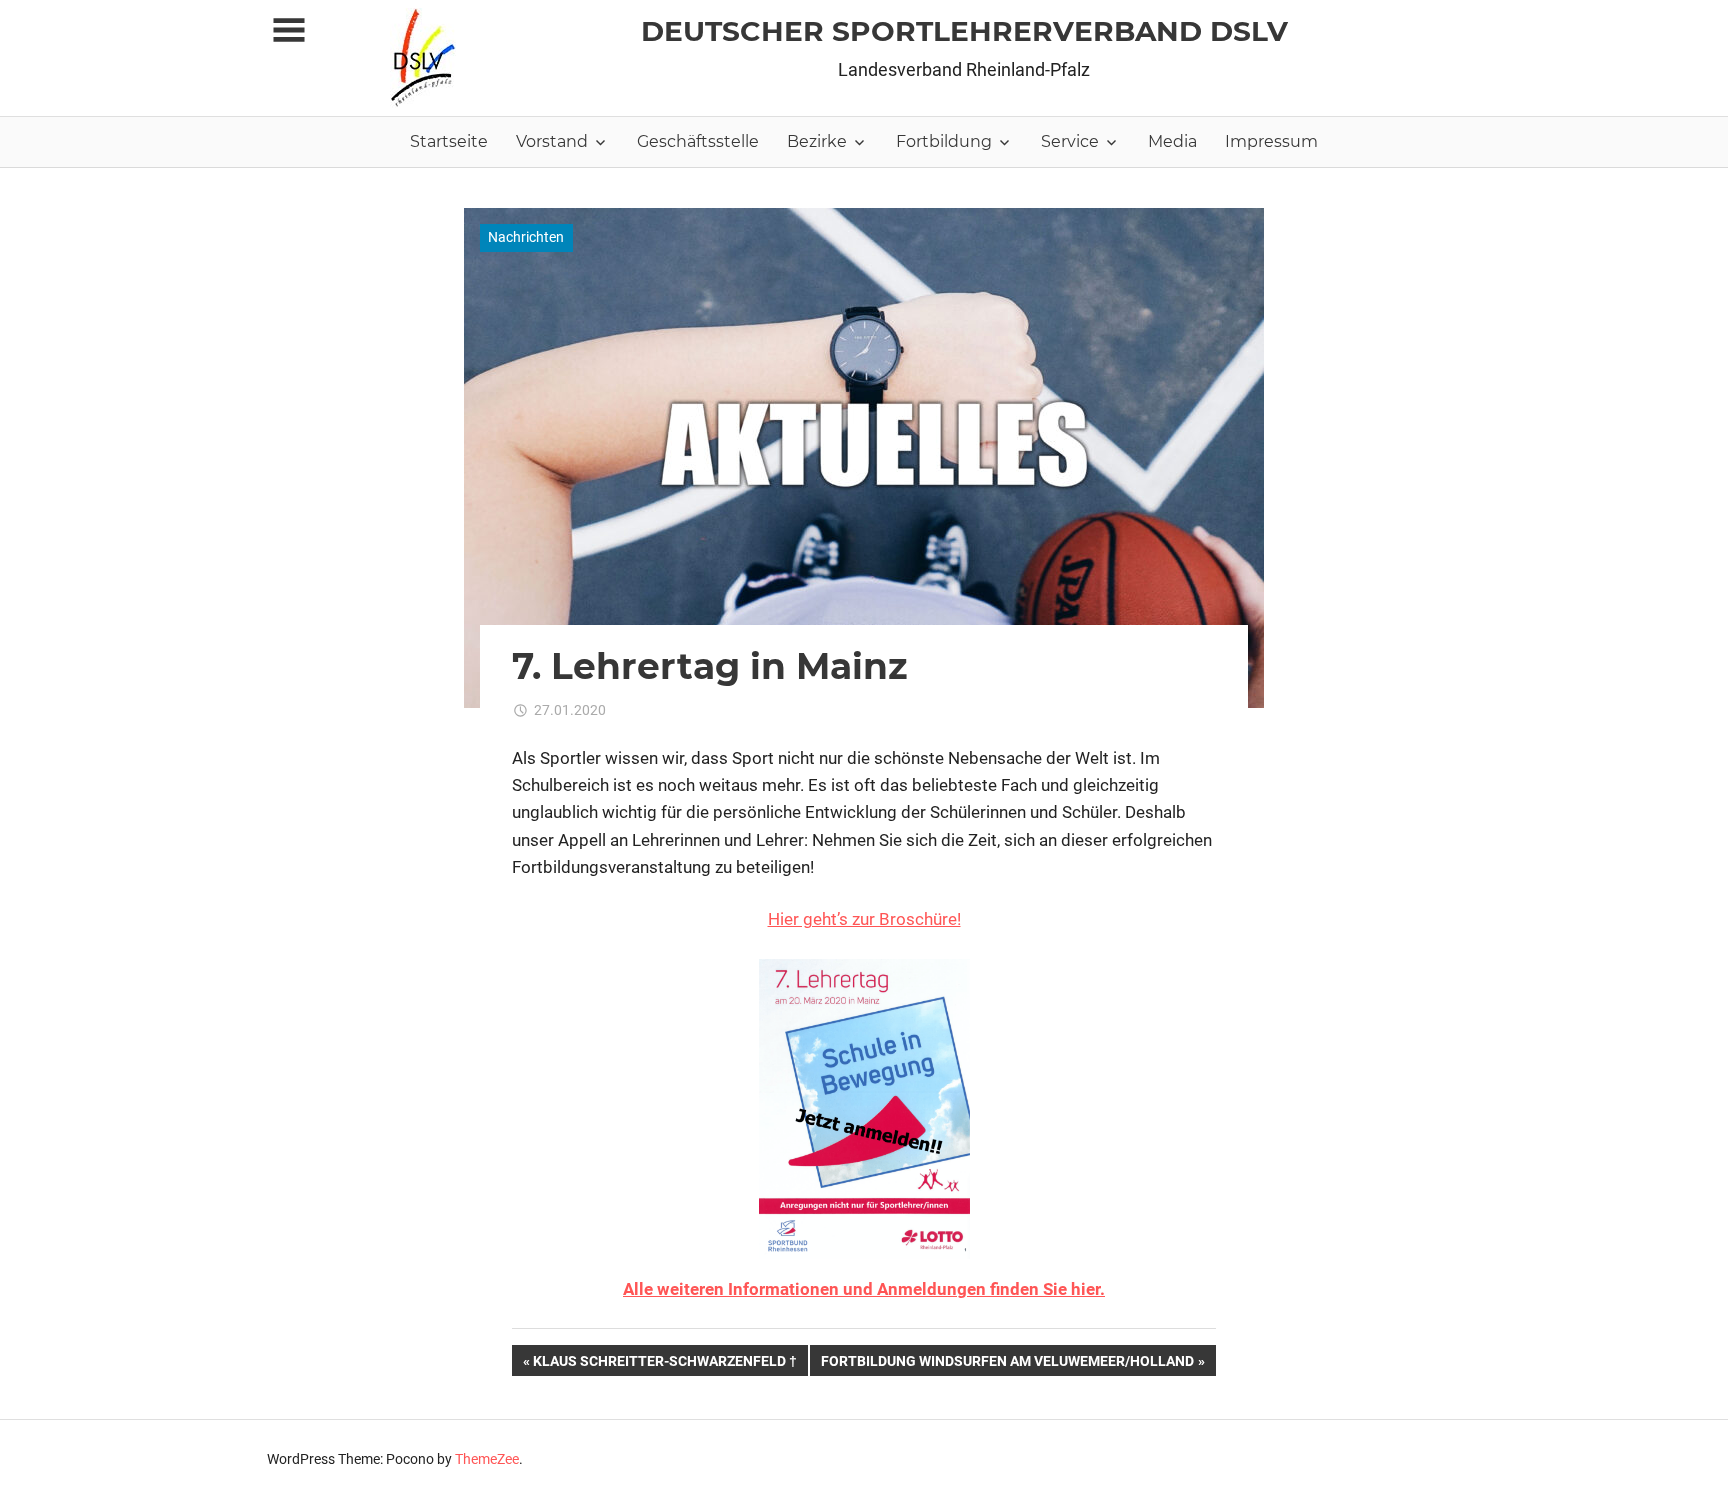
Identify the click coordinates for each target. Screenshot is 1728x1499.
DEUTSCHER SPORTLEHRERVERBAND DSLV (964, 31)
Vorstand (552, 141)
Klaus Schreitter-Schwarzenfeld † (664, 1364)
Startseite (449, 141)
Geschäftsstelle (698, 141)
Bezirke (817, 141)
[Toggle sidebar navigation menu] (289, 30)
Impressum (1271, 141)
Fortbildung (944, 141)
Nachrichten (526, 237)
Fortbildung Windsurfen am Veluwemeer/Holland (1007, 1364)
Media (1172, 141)
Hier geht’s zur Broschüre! (864, 919)
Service (1070, 141)
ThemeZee (487, 1459)
